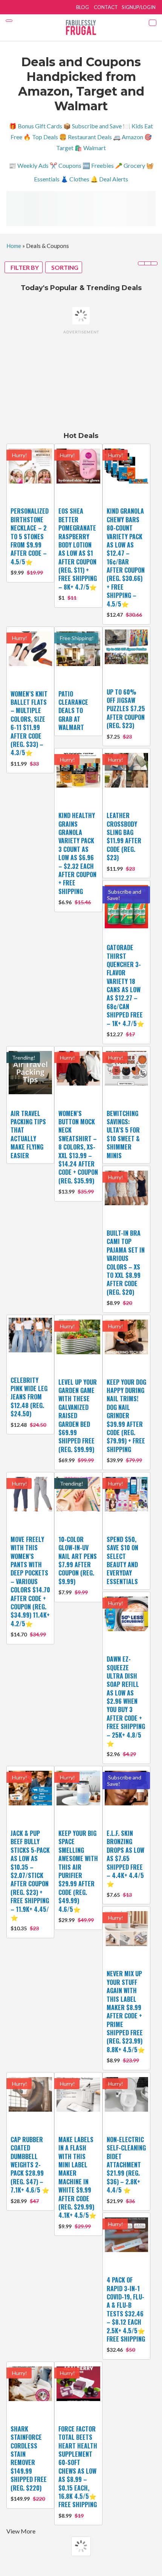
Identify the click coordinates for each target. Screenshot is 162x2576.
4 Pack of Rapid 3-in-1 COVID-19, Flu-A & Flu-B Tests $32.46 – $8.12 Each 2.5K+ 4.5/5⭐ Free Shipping (126, 2309)
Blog (83, 7)
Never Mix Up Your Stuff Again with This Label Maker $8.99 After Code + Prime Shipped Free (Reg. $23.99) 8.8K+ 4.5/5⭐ (126, 2012)
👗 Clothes (75, 179)
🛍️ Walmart (90, 148)
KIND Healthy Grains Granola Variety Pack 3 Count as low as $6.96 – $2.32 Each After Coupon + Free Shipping (77, 853)
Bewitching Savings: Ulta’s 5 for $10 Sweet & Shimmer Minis (123, 1134)
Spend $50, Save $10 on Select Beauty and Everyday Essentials (122, 1560)
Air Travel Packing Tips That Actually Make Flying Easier (28, 1134)
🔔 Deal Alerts (109, 179)
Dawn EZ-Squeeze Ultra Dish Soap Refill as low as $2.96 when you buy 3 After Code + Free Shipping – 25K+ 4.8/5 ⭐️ (126, 1701)
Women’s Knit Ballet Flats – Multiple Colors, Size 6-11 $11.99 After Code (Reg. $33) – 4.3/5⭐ (29, 723)
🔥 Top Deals (41, 137)
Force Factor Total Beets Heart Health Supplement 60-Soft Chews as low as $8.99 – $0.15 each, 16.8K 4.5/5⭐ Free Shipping (78, 2467)
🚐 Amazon (128, 137)
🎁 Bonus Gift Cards (36, 126)
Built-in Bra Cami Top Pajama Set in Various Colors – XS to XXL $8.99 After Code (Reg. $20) (126, 1263)
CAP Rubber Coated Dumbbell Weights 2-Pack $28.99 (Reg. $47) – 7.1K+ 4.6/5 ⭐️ (30, 2165)
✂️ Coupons (66, 165)
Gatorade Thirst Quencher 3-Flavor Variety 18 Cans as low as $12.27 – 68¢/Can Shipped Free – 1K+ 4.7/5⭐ (125, 985)
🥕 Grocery (130, 165)
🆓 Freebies (98, 165)
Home (14, 246)
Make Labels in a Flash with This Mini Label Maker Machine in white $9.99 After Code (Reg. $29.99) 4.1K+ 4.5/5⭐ (77, 2178)
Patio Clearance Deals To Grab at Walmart (73, 711)
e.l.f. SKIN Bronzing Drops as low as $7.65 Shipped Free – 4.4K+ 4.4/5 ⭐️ (125, 1858)
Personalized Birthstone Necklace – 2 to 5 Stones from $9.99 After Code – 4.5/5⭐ (30, 536)
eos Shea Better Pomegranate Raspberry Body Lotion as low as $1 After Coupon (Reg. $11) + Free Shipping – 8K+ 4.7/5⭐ (78, 549)
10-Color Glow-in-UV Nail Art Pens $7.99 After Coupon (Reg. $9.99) (78, 1560)
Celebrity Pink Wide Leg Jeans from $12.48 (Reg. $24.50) (29, 1397)
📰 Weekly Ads (29, 165)
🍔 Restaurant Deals (86, 137)
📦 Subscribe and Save (92, 126)
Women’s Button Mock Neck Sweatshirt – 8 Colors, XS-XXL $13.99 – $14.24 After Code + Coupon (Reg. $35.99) (78, 1147)
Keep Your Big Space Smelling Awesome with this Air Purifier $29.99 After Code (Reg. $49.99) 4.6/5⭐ (78, 1871)
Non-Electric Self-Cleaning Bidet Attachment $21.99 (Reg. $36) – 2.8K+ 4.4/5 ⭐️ (126, 2165)
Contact (106, 7)
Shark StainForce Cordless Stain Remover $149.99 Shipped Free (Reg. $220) (29, 2458)
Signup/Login (139, 7)
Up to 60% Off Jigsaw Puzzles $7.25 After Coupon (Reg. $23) (126, 709)
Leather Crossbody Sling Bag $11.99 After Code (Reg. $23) (124, 836)
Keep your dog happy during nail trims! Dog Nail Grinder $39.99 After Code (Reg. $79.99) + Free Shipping (126, 1416)
